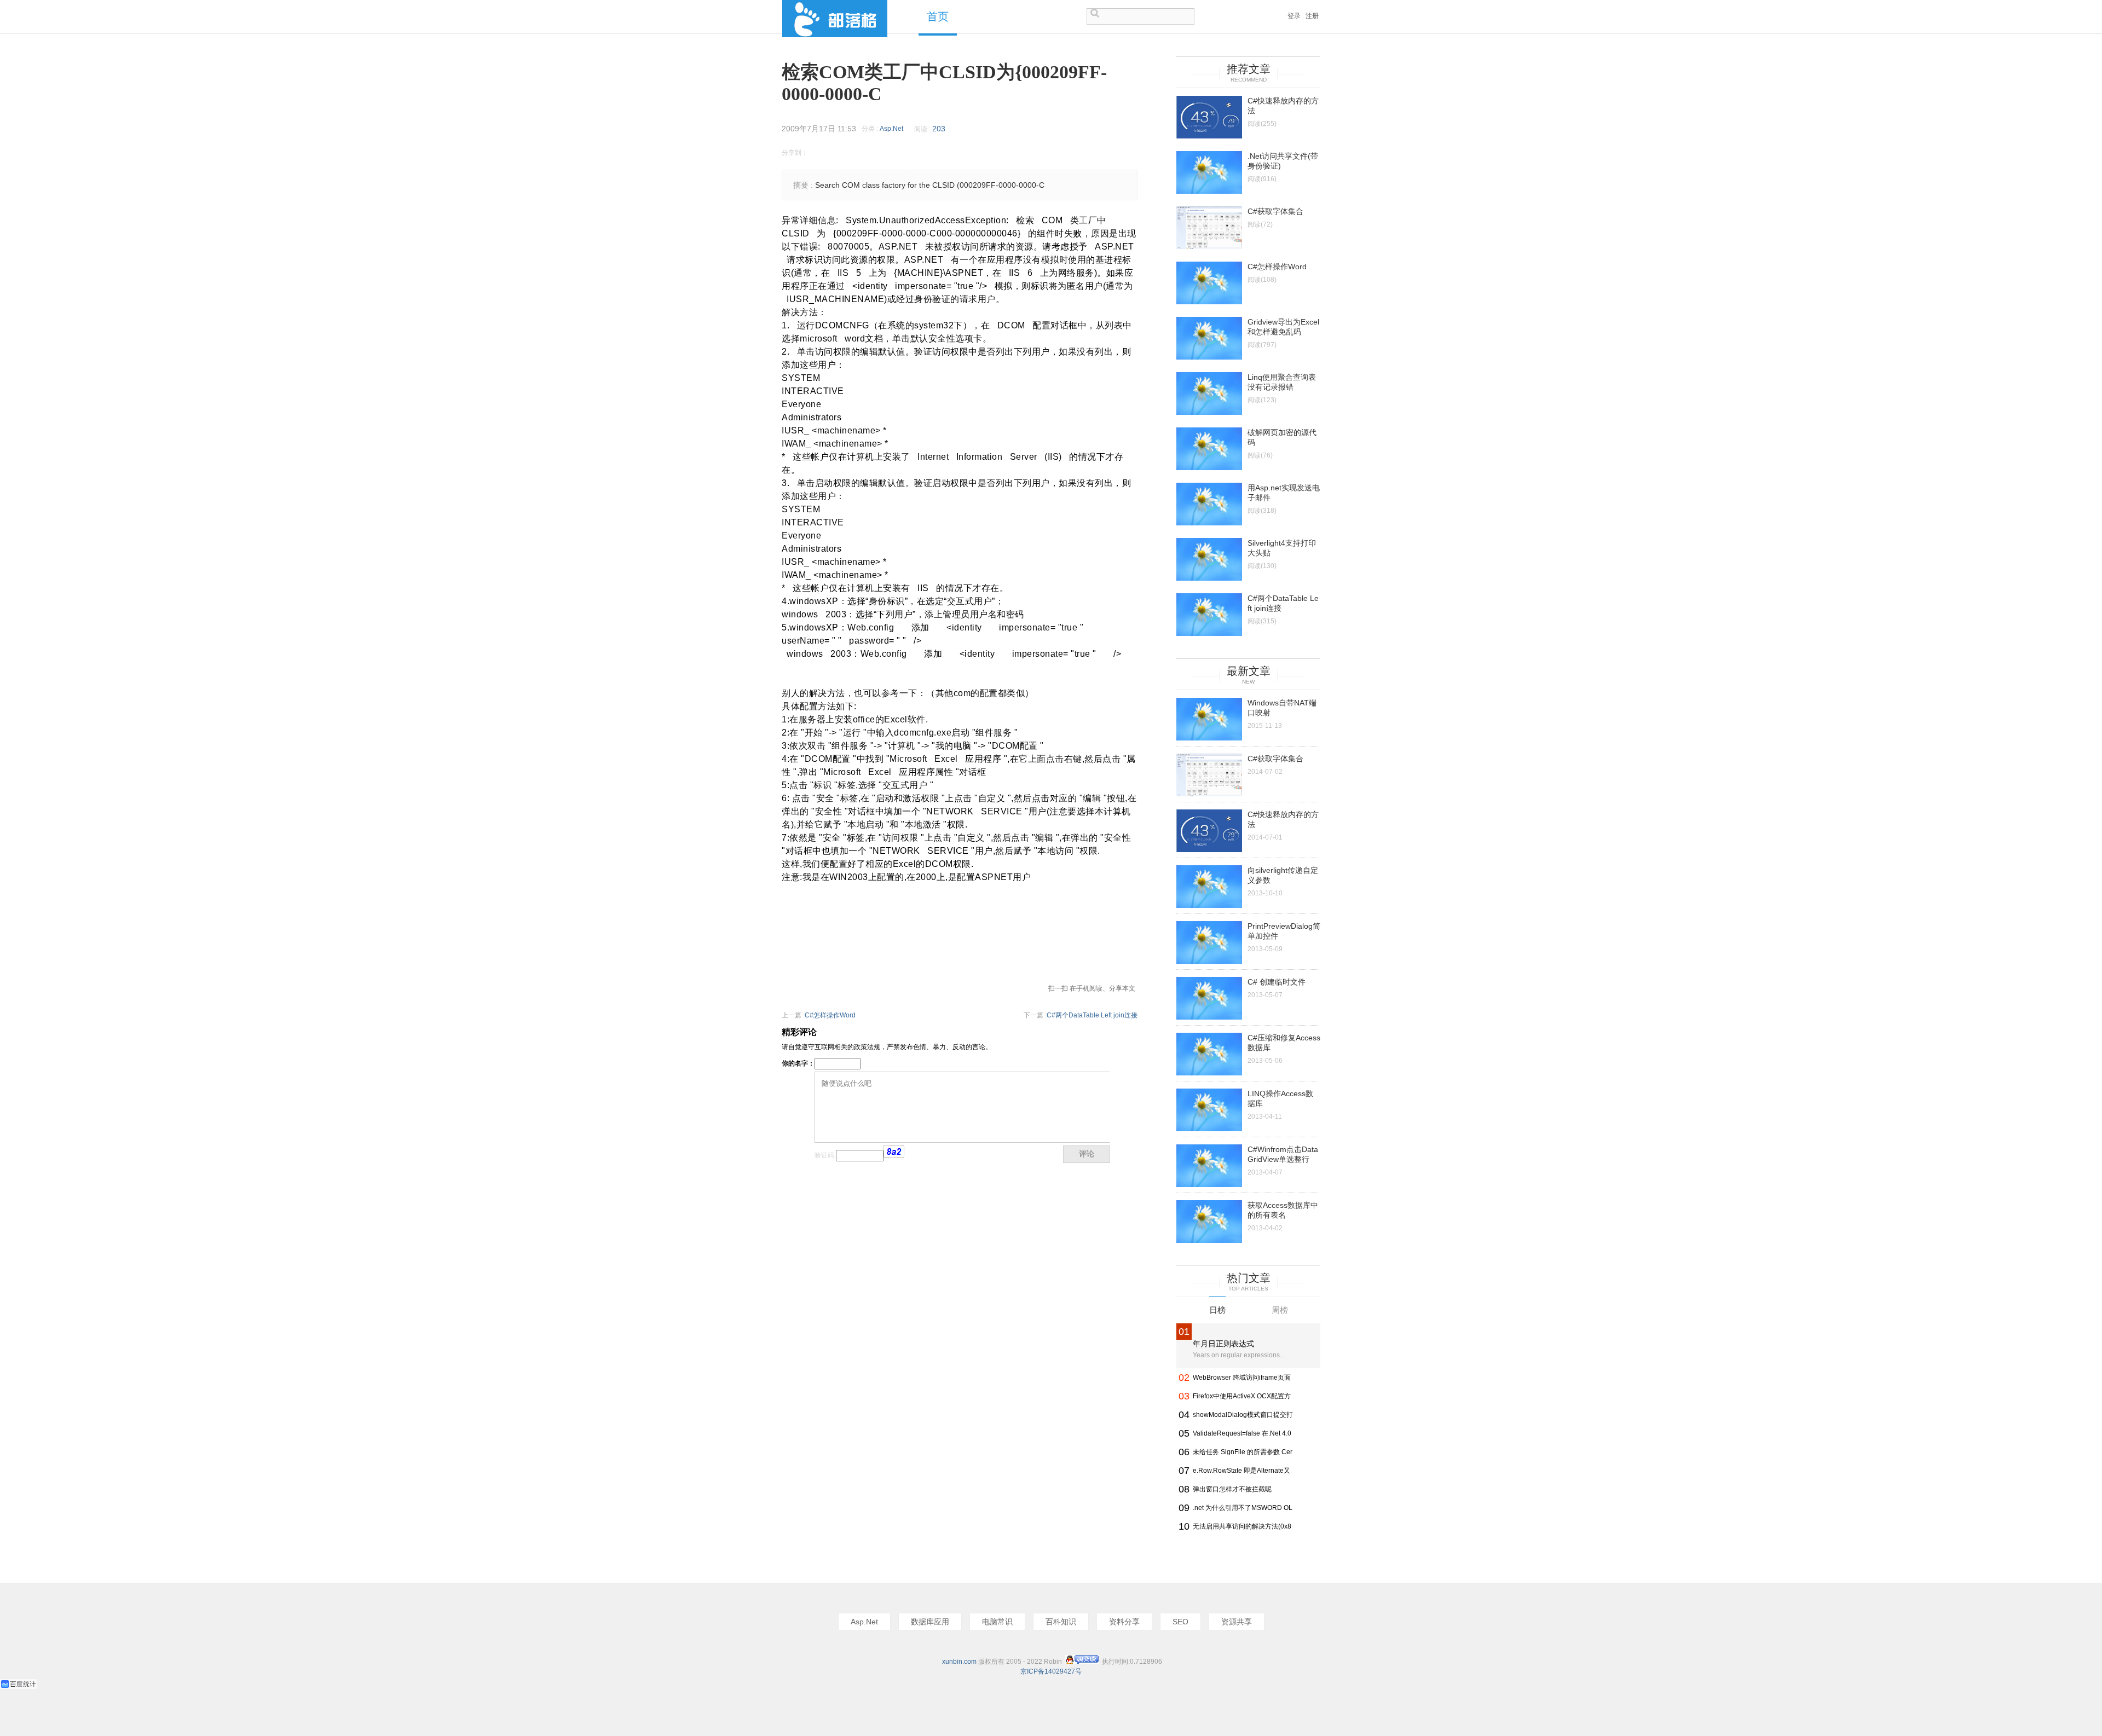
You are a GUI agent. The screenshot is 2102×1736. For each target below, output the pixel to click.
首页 (938, 17)
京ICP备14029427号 (1051, 1671)
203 (939, 129)
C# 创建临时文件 (1277, 982)
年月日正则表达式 (1223, 1344)
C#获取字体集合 (1275, 211)
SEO (1180, 1622)
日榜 (1217, 1310)
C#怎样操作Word (830, 1015)
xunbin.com (959, 1662)
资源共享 (1237, 1622)
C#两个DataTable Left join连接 (1092, 1015)
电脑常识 (997, 1622)
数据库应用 (930, 1622)
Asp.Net (891, 129)
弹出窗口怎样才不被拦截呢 (1232, 1489)
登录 (1294, 16)
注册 (1312, 16)
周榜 (1280, 1310)
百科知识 (1061, 1622)
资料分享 (1124, 1622)
